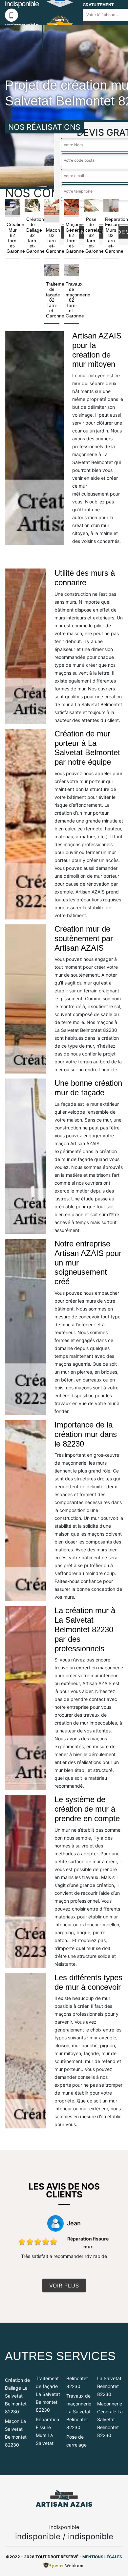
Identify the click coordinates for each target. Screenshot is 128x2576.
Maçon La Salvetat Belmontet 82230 (16, 2433)
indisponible (38, 2536)
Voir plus (64, 2286)
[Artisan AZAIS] (64, 2499)
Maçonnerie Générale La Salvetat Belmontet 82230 (110, 2419)
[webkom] (64, 2565)
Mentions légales (102, 2557)
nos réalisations (44, 127)
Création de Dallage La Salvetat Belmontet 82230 (17, 2396)
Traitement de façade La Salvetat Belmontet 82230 (48, 2394)
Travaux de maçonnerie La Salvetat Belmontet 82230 (79, 2412)
